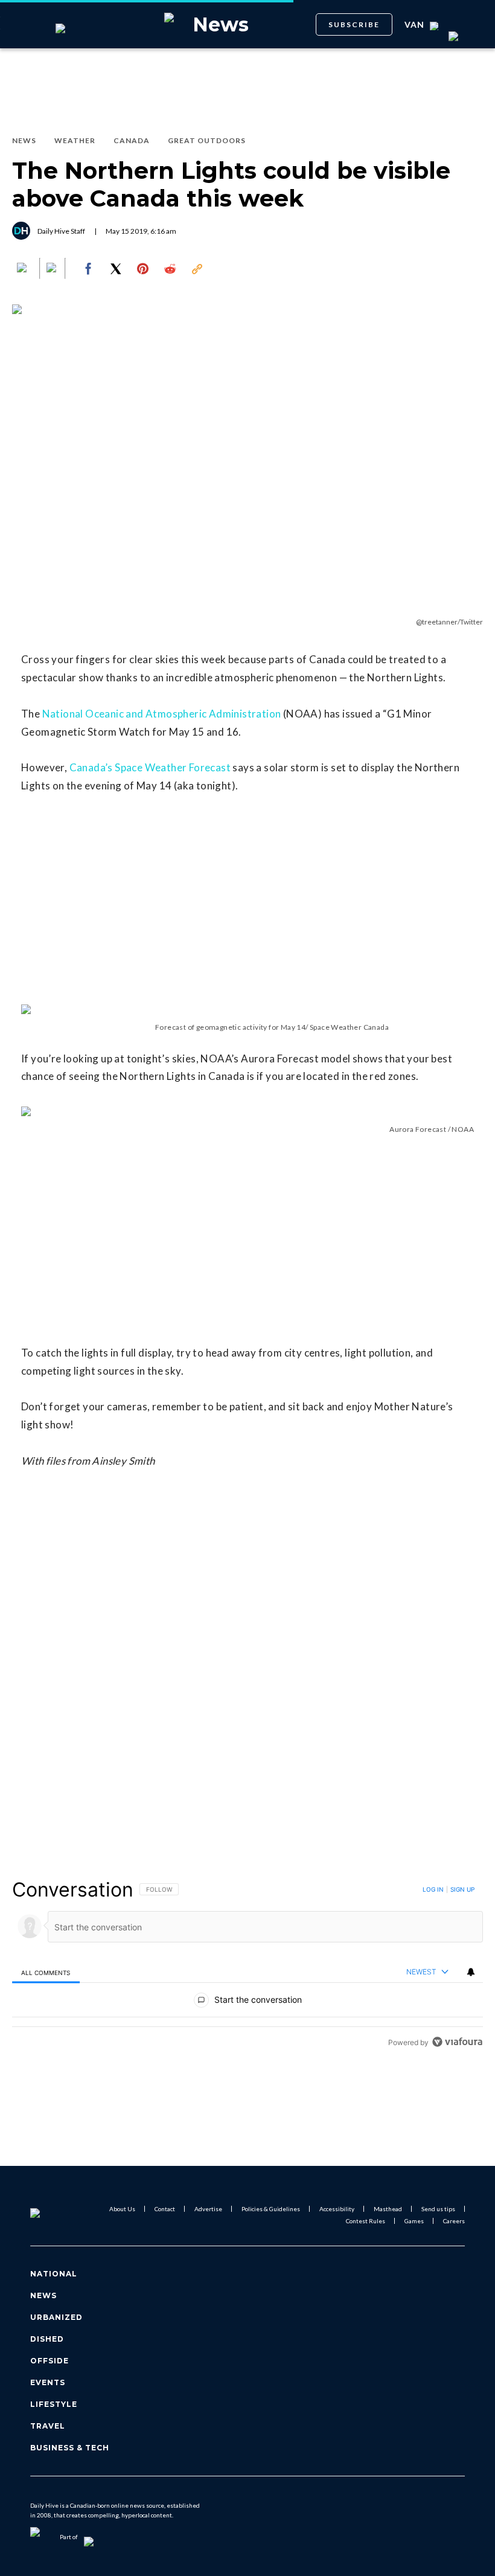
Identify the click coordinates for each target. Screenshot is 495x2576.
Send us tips (438, 2209)
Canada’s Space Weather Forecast (149, 767)
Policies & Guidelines (271, 2209)
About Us (122, 2209)
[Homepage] (50, 2215)
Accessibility (337, 2209)
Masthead (388, 2209)
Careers (454, 2221)
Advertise (208, 2209)
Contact (165, 2209)
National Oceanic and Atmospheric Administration (162, 714)
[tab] (46, 1972)
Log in (433, 1889)
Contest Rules (366, 2221)
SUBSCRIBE (354, 24)
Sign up (462, 1889)
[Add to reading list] (53, 269)
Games (414, 2221)
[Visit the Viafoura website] (457, 2042)
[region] (247, 1966)
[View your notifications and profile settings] (471, 1972)
